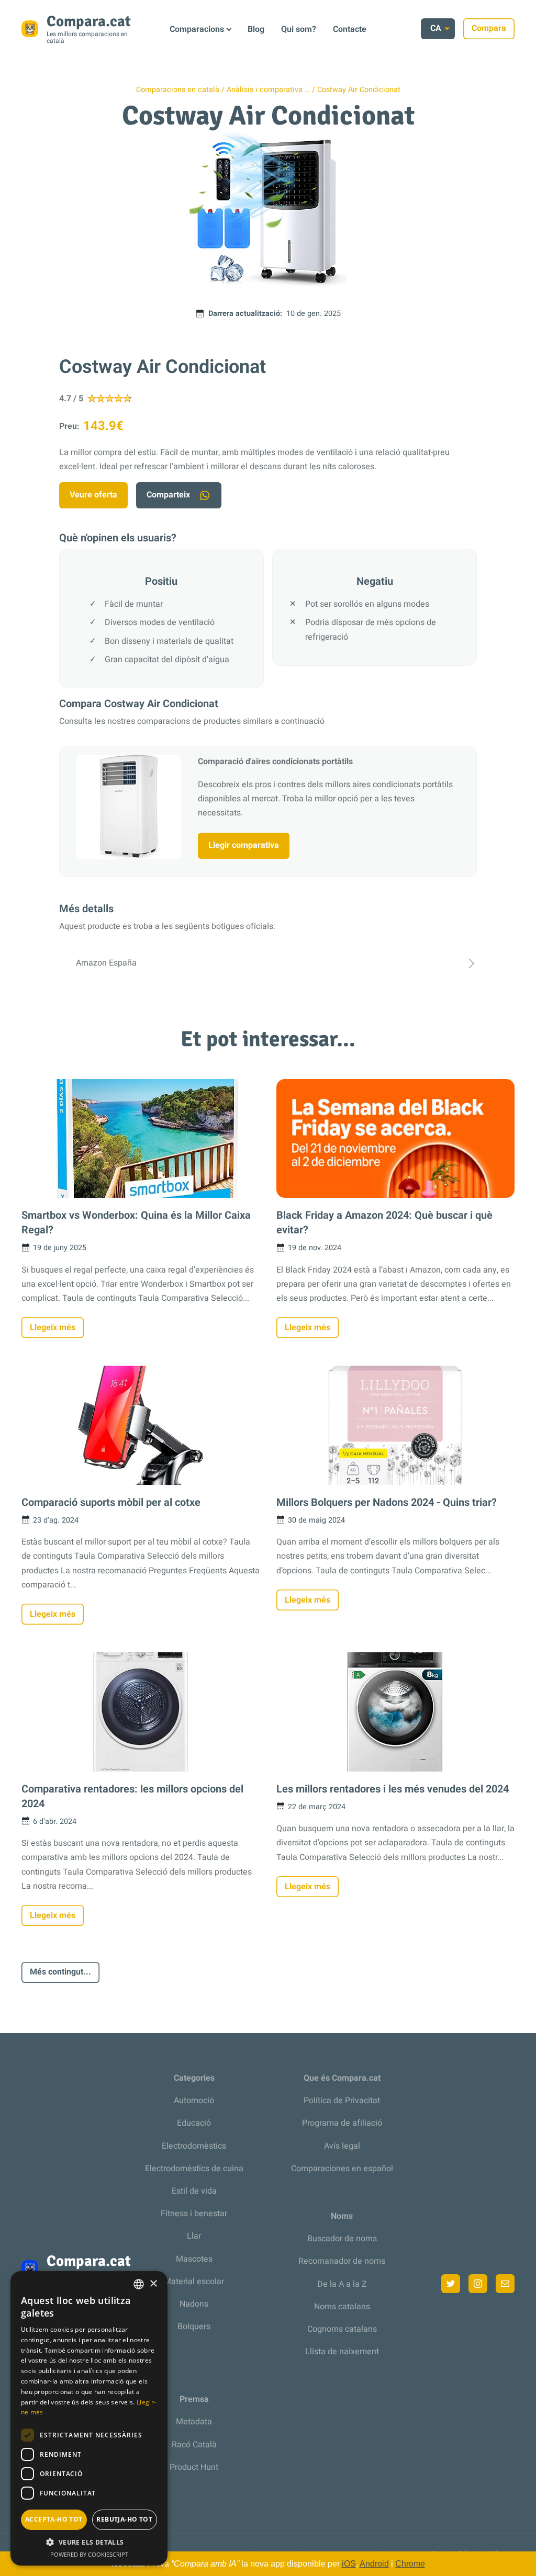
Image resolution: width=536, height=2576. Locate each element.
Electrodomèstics (194, 2146)
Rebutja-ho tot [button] (124, 2519)
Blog (256, 29)
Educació (194, 2123)
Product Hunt (194, 2467)
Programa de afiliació (342, 2123)
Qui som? (299, 29)
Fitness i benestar (194, 2214)
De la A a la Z (342, 2284)
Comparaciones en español (342, 2169)
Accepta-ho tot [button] (54, 2519)
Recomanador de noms (342, 2261)
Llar (194, 2236)
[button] (89, 2542)
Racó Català (194, 2445)
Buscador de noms (342, 2239)
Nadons (194, 2304)
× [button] (153, 2284)
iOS (349, 2564)
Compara (489, 28)
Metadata (194, 2422)
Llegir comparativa (244, 845)
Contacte (350, 29)
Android (374, 2564)
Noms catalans (342, 2307)
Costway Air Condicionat (359, 90)
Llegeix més (53, 1327)
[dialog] (89, 2418)
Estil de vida (194, 2191)
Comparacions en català (178, 90)
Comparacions (197, 29)
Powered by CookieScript (89, 2554)
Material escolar (194, 2282)
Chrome (410, 2564)
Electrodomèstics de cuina (194, 2169)
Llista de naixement (342, 2352)
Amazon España (106, 963)
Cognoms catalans (342, 2329)
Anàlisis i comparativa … (268, 90)
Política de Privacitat (342, 2101)
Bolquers (194, 2327)
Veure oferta (93, 495)
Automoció (194, 2101)
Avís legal (342, 2146)
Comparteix (168, 495)
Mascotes (194, 2259)
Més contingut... (60, 1972)
